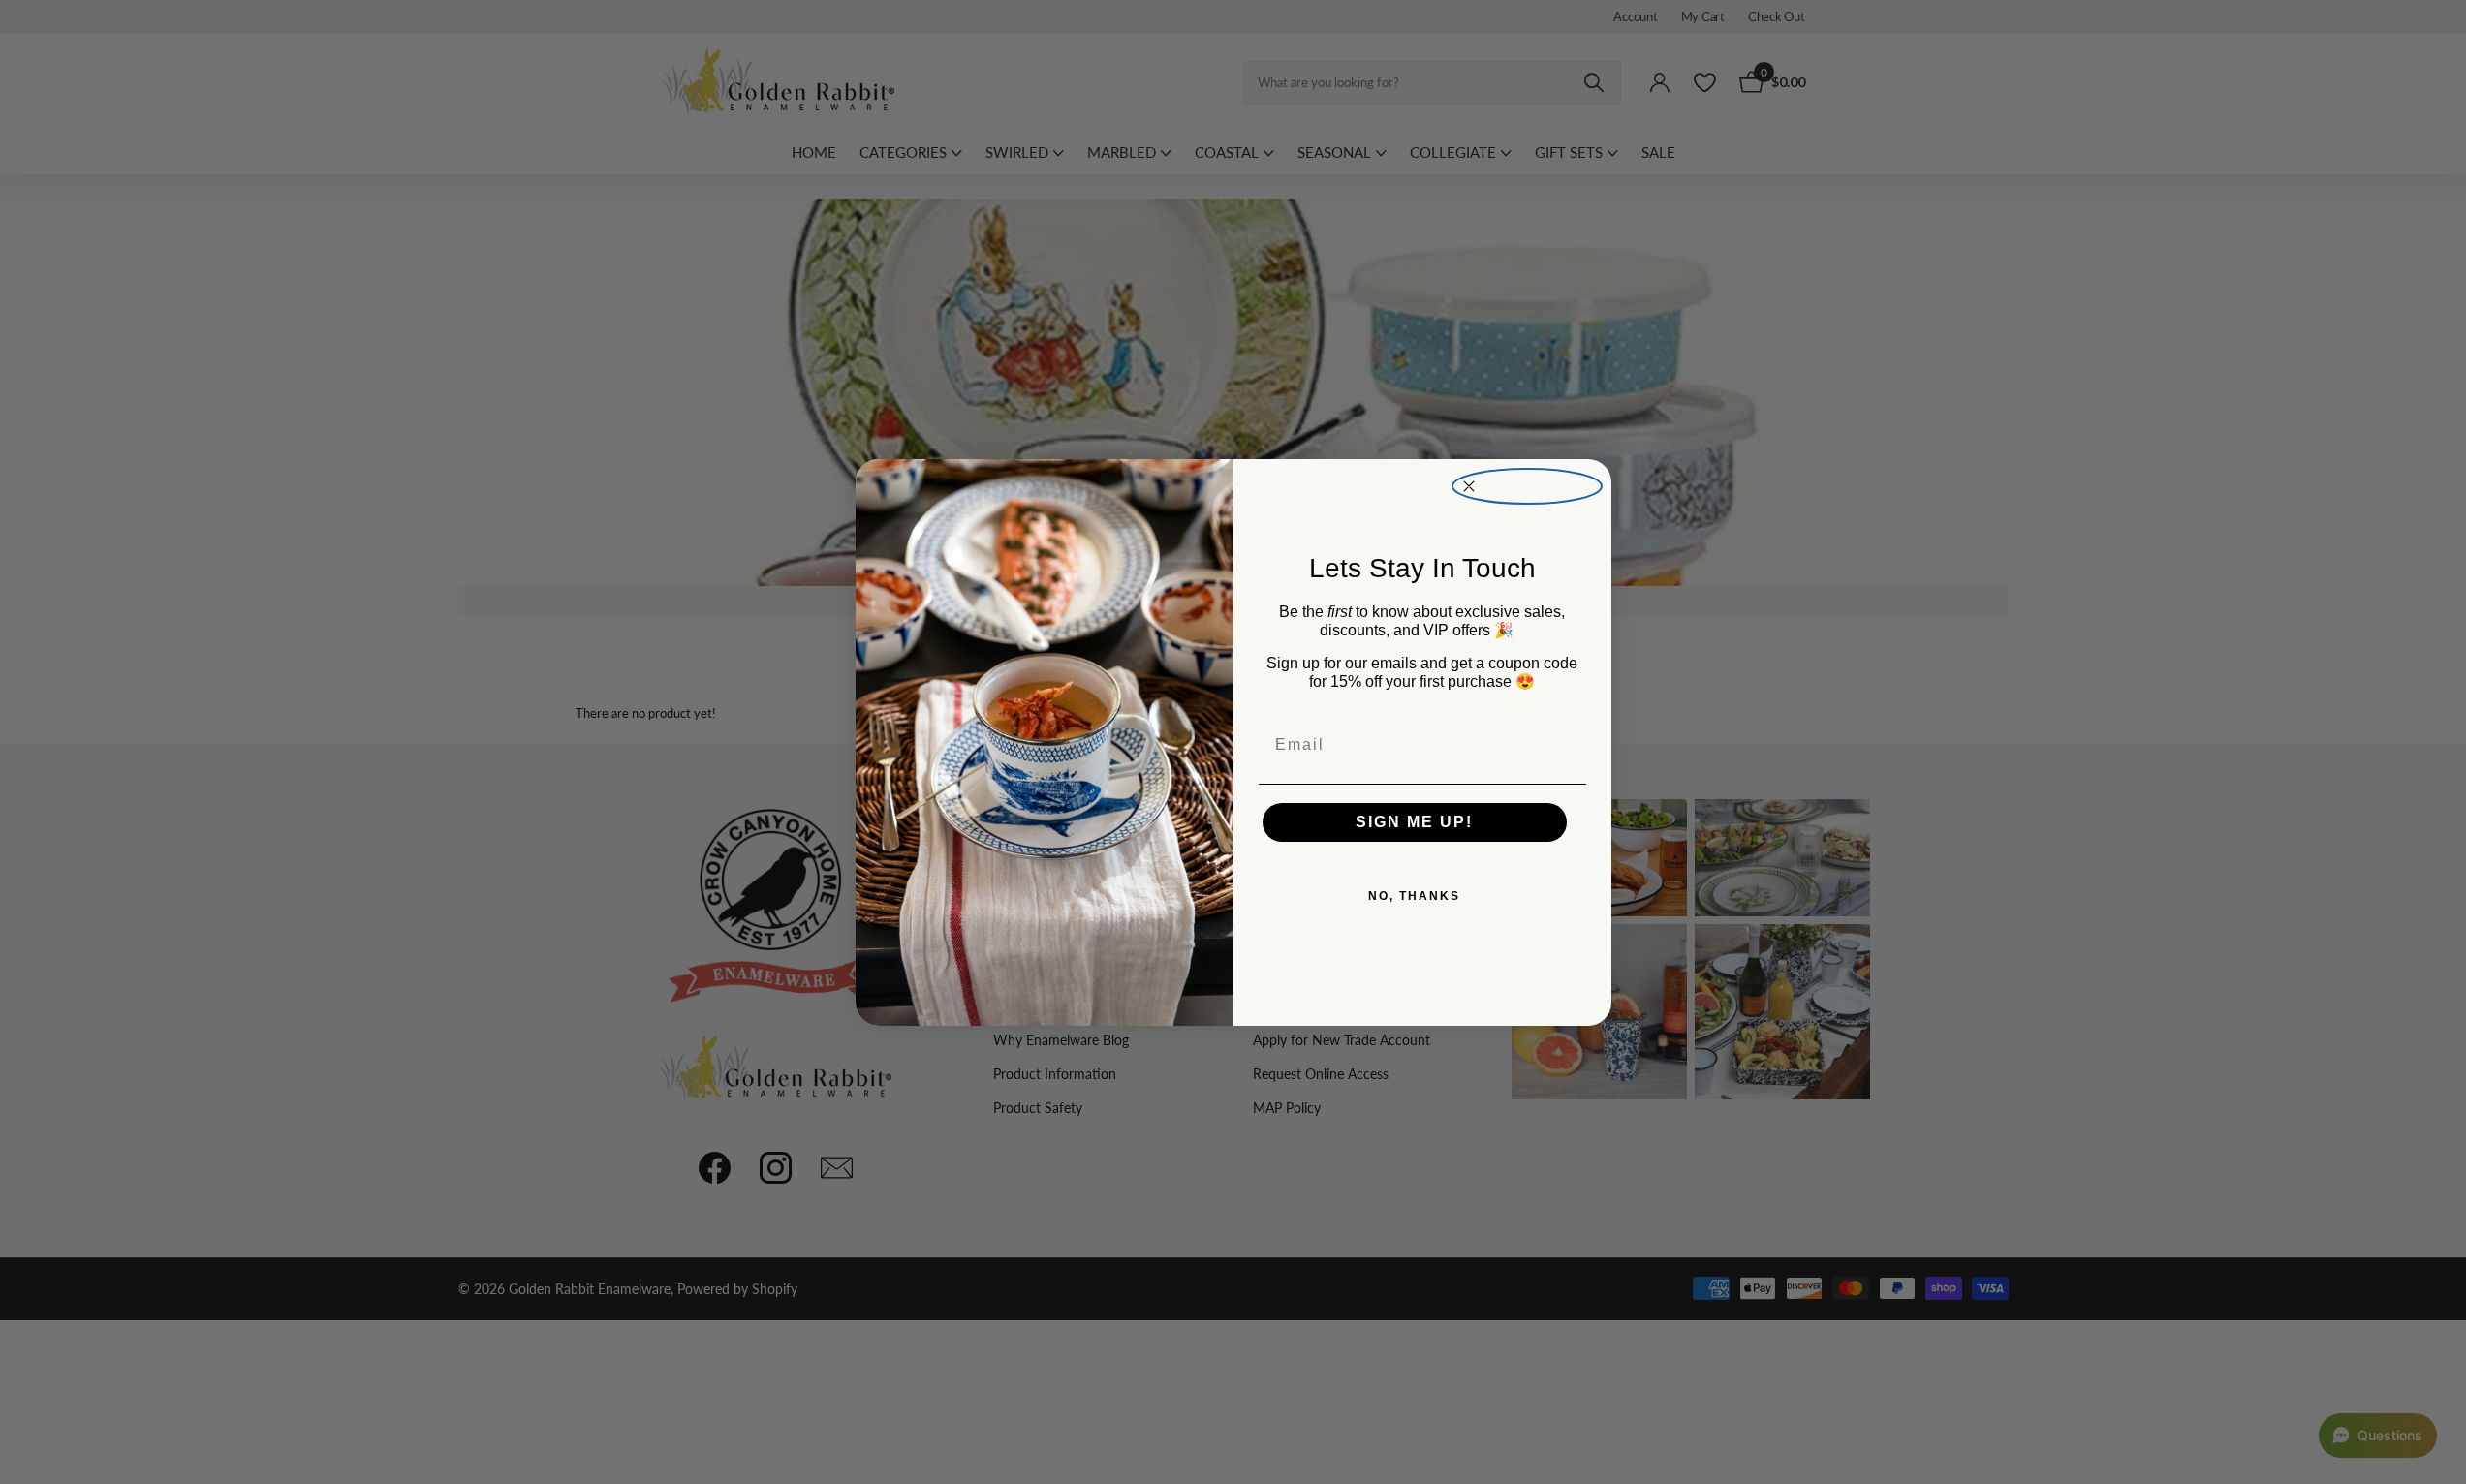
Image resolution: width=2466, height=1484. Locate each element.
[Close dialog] (1527, 487)
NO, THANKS (1414, 896)
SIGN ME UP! (1414, 822)
